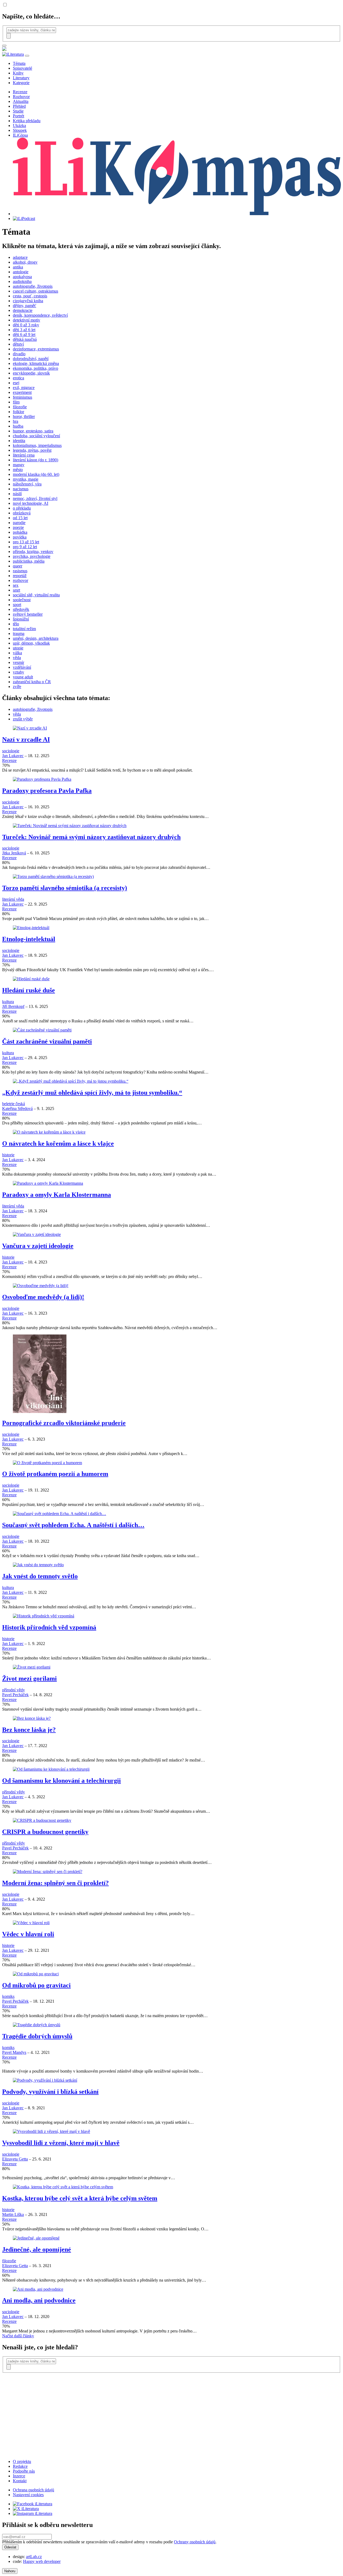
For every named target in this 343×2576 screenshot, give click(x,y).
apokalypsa (22, 277)
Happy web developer (42, 2561)
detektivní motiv (27, 320)
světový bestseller (28, 614)
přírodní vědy (14, 1690)
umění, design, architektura (36, 638)
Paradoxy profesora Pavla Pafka (47, 791)
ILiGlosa (20, 135)
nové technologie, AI (31, 503)
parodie (19, 523)
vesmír (18, 662)
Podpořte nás (24, 2471)
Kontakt (20, 2481)
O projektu (22, 2461)
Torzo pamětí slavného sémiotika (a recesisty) (65, 888)
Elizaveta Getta (15, 2159)
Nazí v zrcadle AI (26, 739)
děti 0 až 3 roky (26, 325)
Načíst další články (18, 2336)
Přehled (19, 106)
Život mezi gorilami (29, 1678)
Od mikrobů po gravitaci (36, 1985)
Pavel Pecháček (15, 1695)
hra (16, 421)
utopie (18, 648)
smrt (16, 590)
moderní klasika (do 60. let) (36, 474)
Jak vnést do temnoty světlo (40, 1576)
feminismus (23, 397)
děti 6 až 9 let (24, 334)
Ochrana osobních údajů (33, 2490)
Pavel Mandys (14, 2052)
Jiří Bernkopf (13, 1006)
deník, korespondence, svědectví (40, 315)
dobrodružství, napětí (31, 359)
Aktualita (21, 101)
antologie (21, 272)
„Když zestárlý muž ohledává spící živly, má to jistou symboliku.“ (92, 1093)
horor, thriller (24, 416)
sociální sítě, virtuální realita (36, 595)
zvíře (17, 687)
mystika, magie (26, 479)
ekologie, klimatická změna (36, 363)
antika (18, 267)
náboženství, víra (27, 484)
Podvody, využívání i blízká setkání (50, 2092)
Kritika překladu (27, 121)
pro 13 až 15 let (26, 542)
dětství (18, 344)
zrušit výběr (23, 719)
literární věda (13, 899)
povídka (20, 537)
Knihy (18, 73)
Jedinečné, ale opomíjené (37, 2249)
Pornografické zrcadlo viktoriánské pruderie (64, 1423)
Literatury (21, 78)
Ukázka (19, 126)
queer (18, 566)
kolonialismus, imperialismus (37, 445)
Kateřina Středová (17, 1108)
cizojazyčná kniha (28, 301)
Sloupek (20, 130)
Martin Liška (13, 2214)
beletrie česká (14, 1104)
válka (17, 653)
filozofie (20, 407)
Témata (19, 63)
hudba (18, 426)
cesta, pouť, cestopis (30, 296)
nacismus (21, 489)
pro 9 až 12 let (25, 547)
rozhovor (20, 580)
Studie (18, 111)
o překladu (22, 508)
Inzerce (19, 2476)
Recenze (20, 92)
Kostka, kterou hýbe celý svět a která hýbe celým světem (80, 2198)
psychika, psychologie (32, 556)
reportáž (20, 576)
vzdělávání (22, 667)
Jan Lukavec (13, 756)
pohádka (20, 532)
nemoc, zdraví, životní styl (35, 498)
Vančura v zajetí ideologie (38, 1246)
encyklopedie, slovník (31, 373)
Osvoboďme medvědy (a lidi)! (43, 1297)
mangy (19, 465)
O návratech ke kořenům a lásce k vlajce (58, 1143)
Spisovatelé (23, 68)
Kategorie (21, 83)
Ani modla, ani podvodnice (39, 2300)
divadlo (19, 354)
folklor (18, 412)
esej (16, 383)
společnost (22, 600)
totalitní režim (24, 629)
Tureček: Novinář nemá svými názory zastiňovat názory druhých (91, 837)
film (16, 402)
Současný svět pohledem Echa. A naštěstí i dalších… (73, 1525)
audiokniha (22, 281)
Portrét (18, 116)
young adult (23, 677)
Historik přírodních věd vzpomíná (49, 1627)
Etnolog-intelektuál (29, 939)
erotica (18, 378)
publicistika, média (29, 561)
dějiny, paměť (25, 306)
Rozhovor (21, 97)
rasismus (20, 571)
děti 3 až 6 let (24, 330)
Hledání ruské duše (29, 990)
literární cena (24, 455)
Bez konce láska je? (29, 1730)
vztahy (18, 672)
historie (8, 1155)
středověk (21, 609)
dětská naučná (25, 339)
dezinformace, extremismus (36, 349)
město (18, 470)
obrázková (22, 513)
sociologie (11, 751)
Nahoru (10, 2571)
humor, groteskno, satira (33, 431)
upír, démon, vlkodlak (31, 643)
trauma (19, 633)
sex (16, 585)
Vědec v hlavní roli (28, 1934)
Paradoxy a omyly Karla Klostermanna (57, 1195)
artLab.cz (34, 2557)
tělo (16, 624)
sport (17, 605)
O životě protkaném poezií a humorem (55, 1474)
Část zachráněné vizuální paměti (47, 1041)
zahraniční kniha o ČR (32, 682)
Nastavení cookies (28, 2495)
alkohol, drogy (25, 262)
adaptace (20, 257)
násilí (17, 494)
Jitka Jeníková (14, 853)
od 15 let (20, 518)
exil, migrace (24, 388)
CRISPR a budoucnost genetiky (45, 1832)
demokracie (23, 310)
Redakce (20, 2466)
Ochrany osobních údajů (195, 2542)
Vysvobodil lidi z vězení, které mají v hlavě (61, 2143)
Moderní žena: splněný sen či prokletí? (55, 1883)
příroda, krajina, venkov (33, 552)
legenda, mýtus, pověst (32, 450)
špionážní (21, 619)
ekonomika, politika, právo (36, 368)
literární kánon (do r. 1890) (36, 460)
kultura (8, 1002)
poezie (18, 527)
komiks (8, 1996)
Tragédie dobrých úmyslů (37, 2036)
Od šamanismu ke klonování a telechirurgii (61, 1781)
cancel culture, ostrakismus (36, 291)
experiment (22, 392)
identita (19, 441)
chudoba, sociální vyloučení (36, 436)
